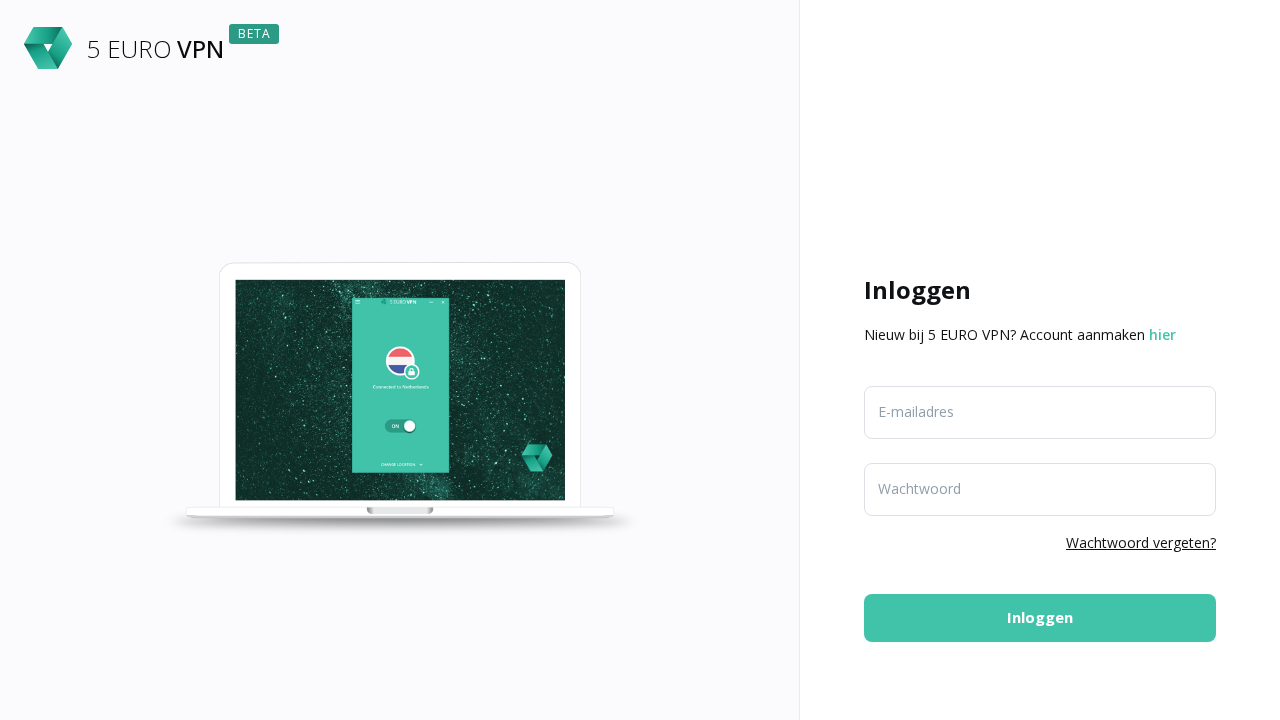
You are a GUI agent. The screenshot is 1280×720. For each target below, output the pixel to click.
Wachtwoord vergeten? (1141, 542)
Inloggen (1040, 617)
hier (1162, 334)
